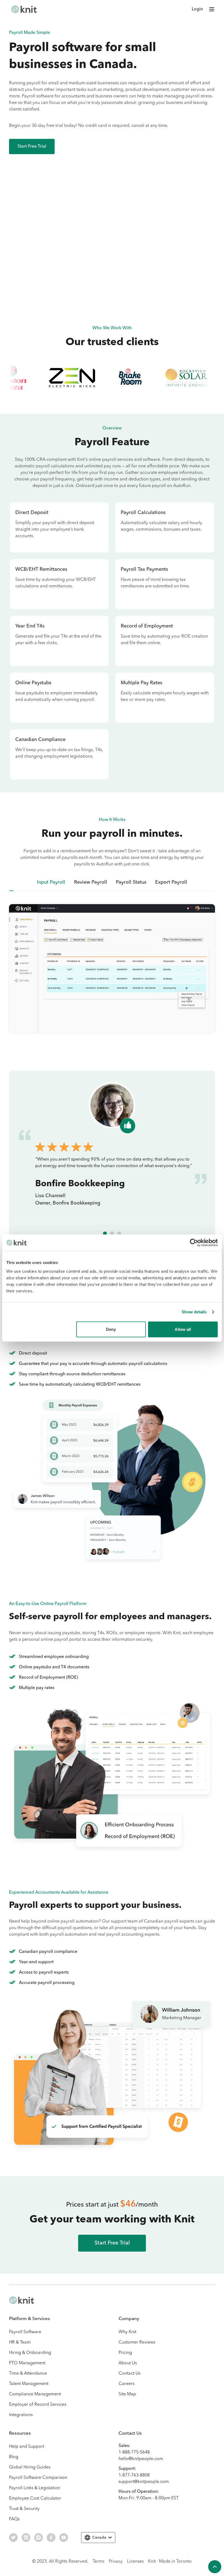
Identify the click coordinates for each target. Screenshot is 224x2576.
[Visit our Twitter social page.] (13, 2538)
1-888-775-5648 (134, 2452)
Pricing (125, 2353)
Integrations (21, 2415)
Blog (14, 2457)
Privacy (116, 2562)
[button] (212, 9)
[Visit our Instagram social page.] (39, 2538)
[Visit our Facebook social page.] (51, 2538)
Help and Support (27, 2447)
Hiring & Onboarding (30, 2353)
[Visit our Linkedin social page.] (26, 2538)
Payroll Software (25, 2332)
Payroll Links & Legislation (35, 2488)
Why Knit (127, 2332)
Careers (126, 2384)
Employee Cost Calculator (35, 2499)
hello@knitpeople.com (141, 2459)
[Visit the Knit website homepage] (24, 9)
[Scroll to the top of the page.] (215, 2567)
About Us (128, 2363)
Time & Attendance (28, 2374)
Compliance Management (35, 2394)
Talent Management (29, 2384)
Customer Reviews (137, 2342)
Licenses (135, 2562)
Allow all (183, 1329)
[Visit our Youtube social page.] (64, 2538)
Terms (98, 2562)
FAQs (14, 2519)
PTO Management (27, 2363)
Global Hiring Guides (30, 2467)
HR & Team (20, 2342)
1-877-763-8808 (134, 2475)
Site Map (127, 2394)
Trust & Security (24, 2509)
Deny (111, 1329)
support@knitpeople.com (144, 2482)
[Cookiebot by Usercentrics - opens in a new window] (194, 1243)
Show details (194, 1312)
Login (197, 9)
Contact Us (129, 2374)
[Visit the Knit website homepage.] (22, 2300)
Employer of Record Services (38, 2405)
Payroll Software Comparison (38, 2478)
